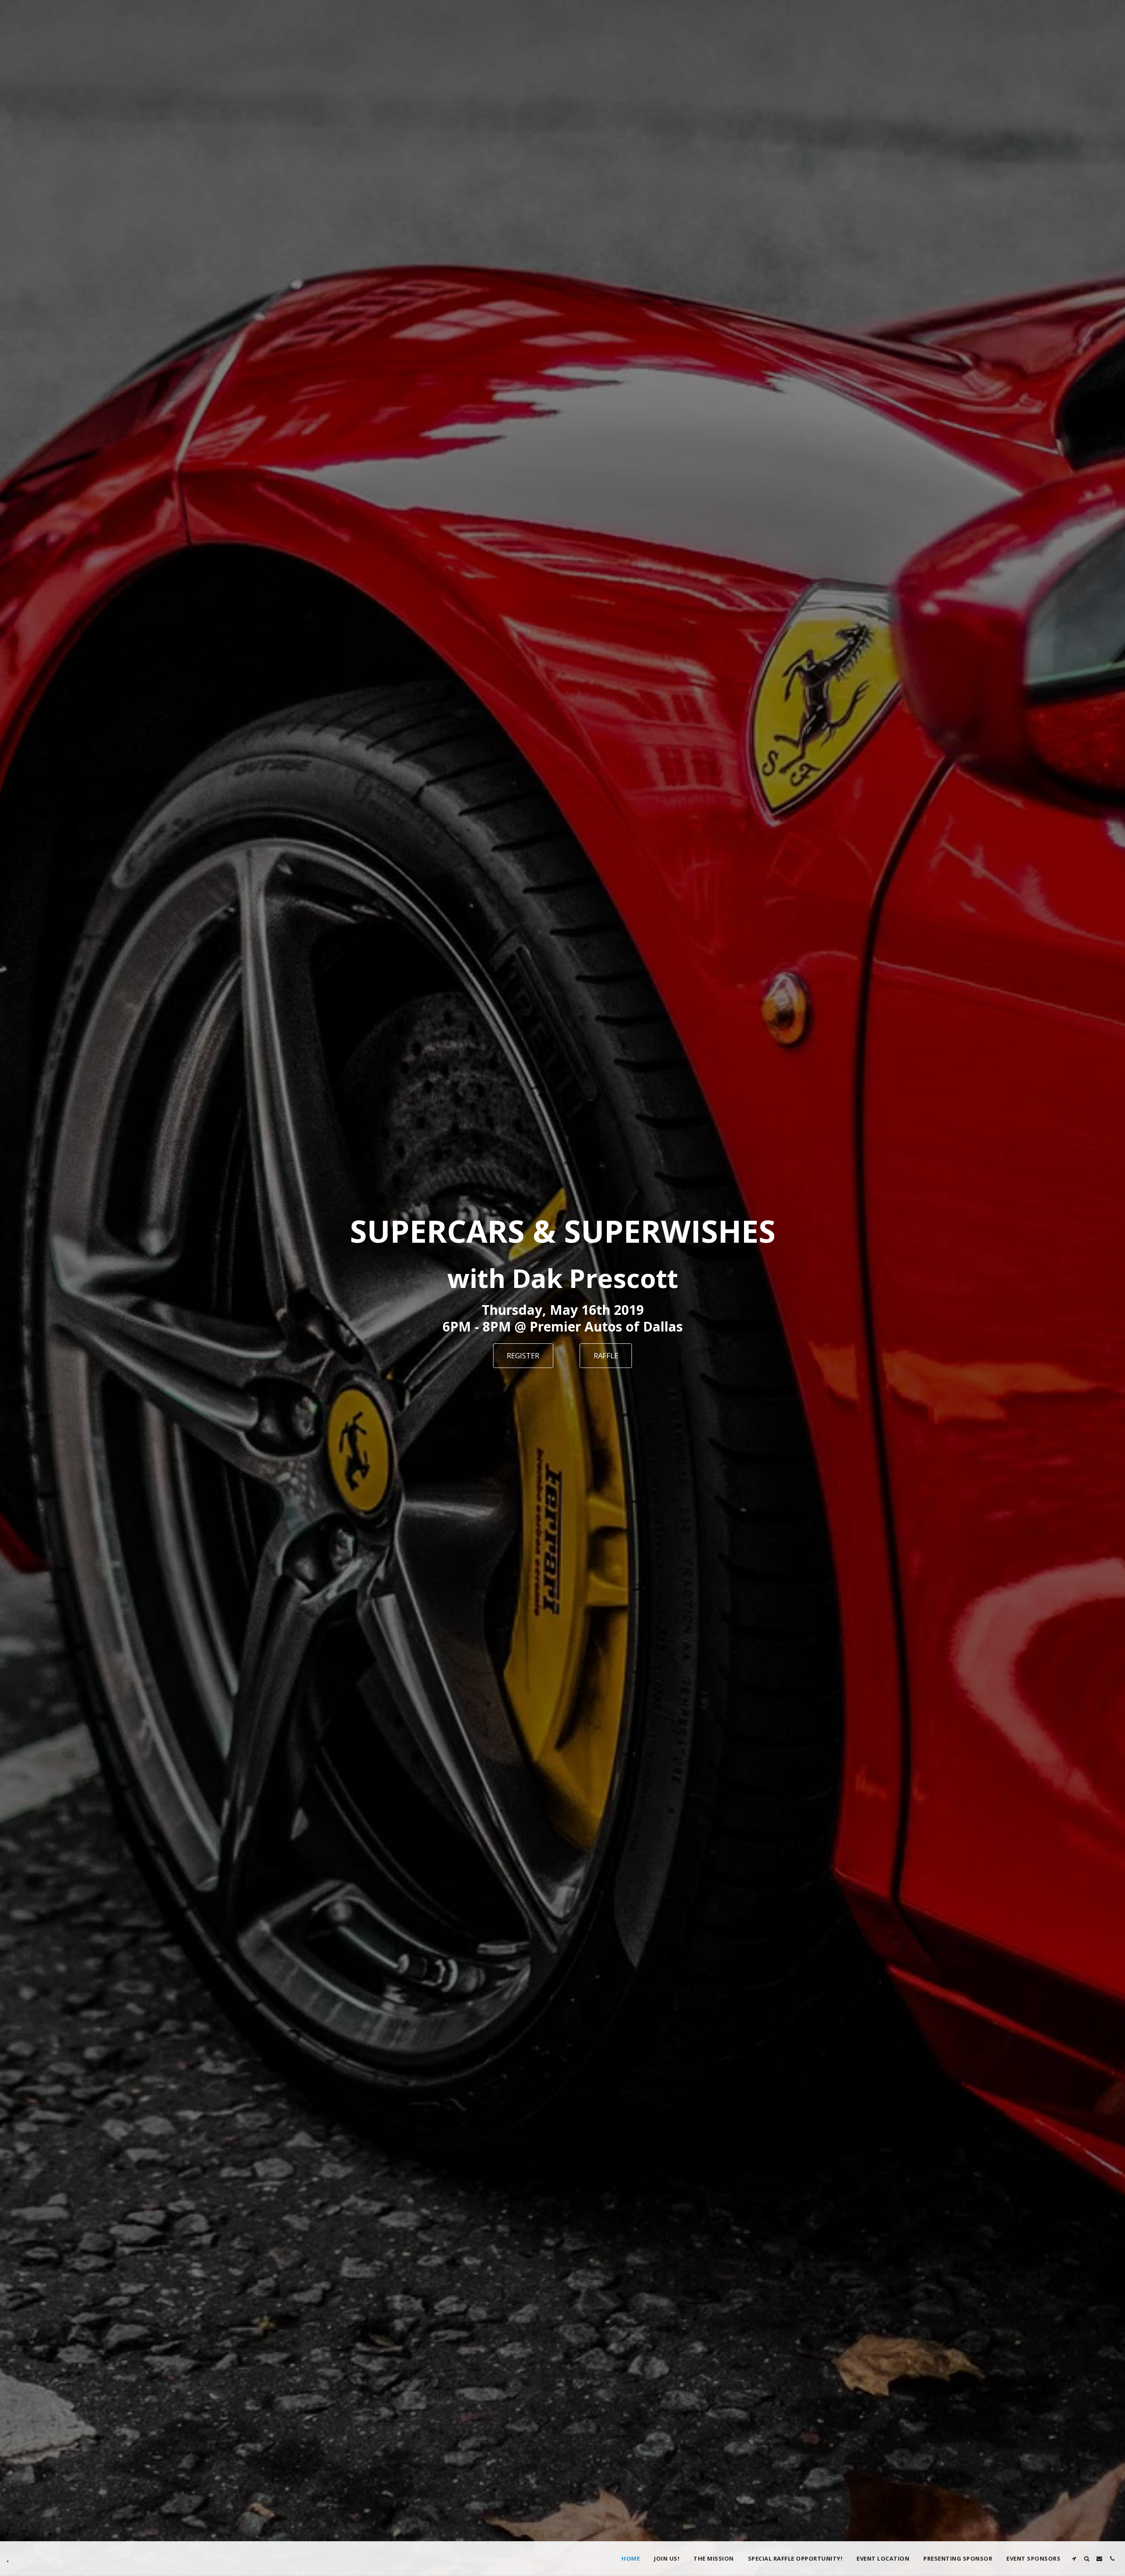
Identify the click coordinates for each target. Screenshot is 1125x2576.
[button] (1074, 2559)
